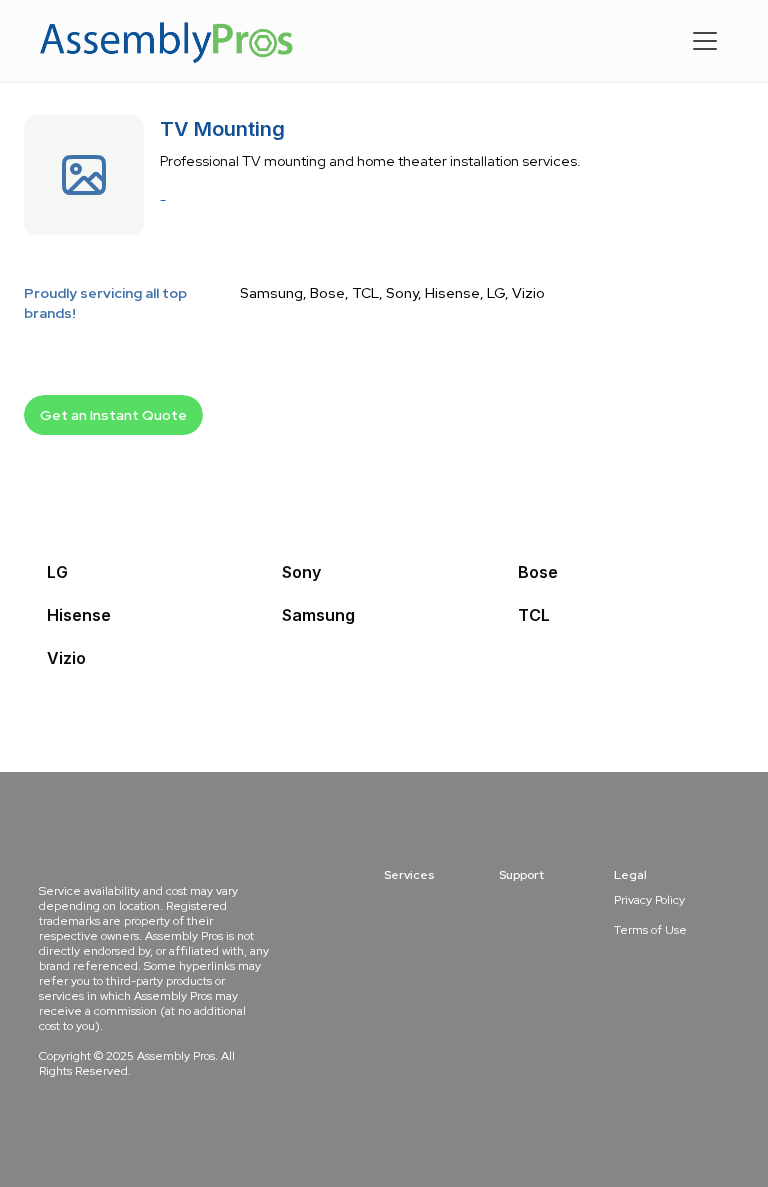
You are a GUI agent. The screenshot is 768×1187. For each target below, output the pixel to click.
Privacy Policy (649, 900)
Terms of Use (650, 930)
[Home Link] (167, 41)
